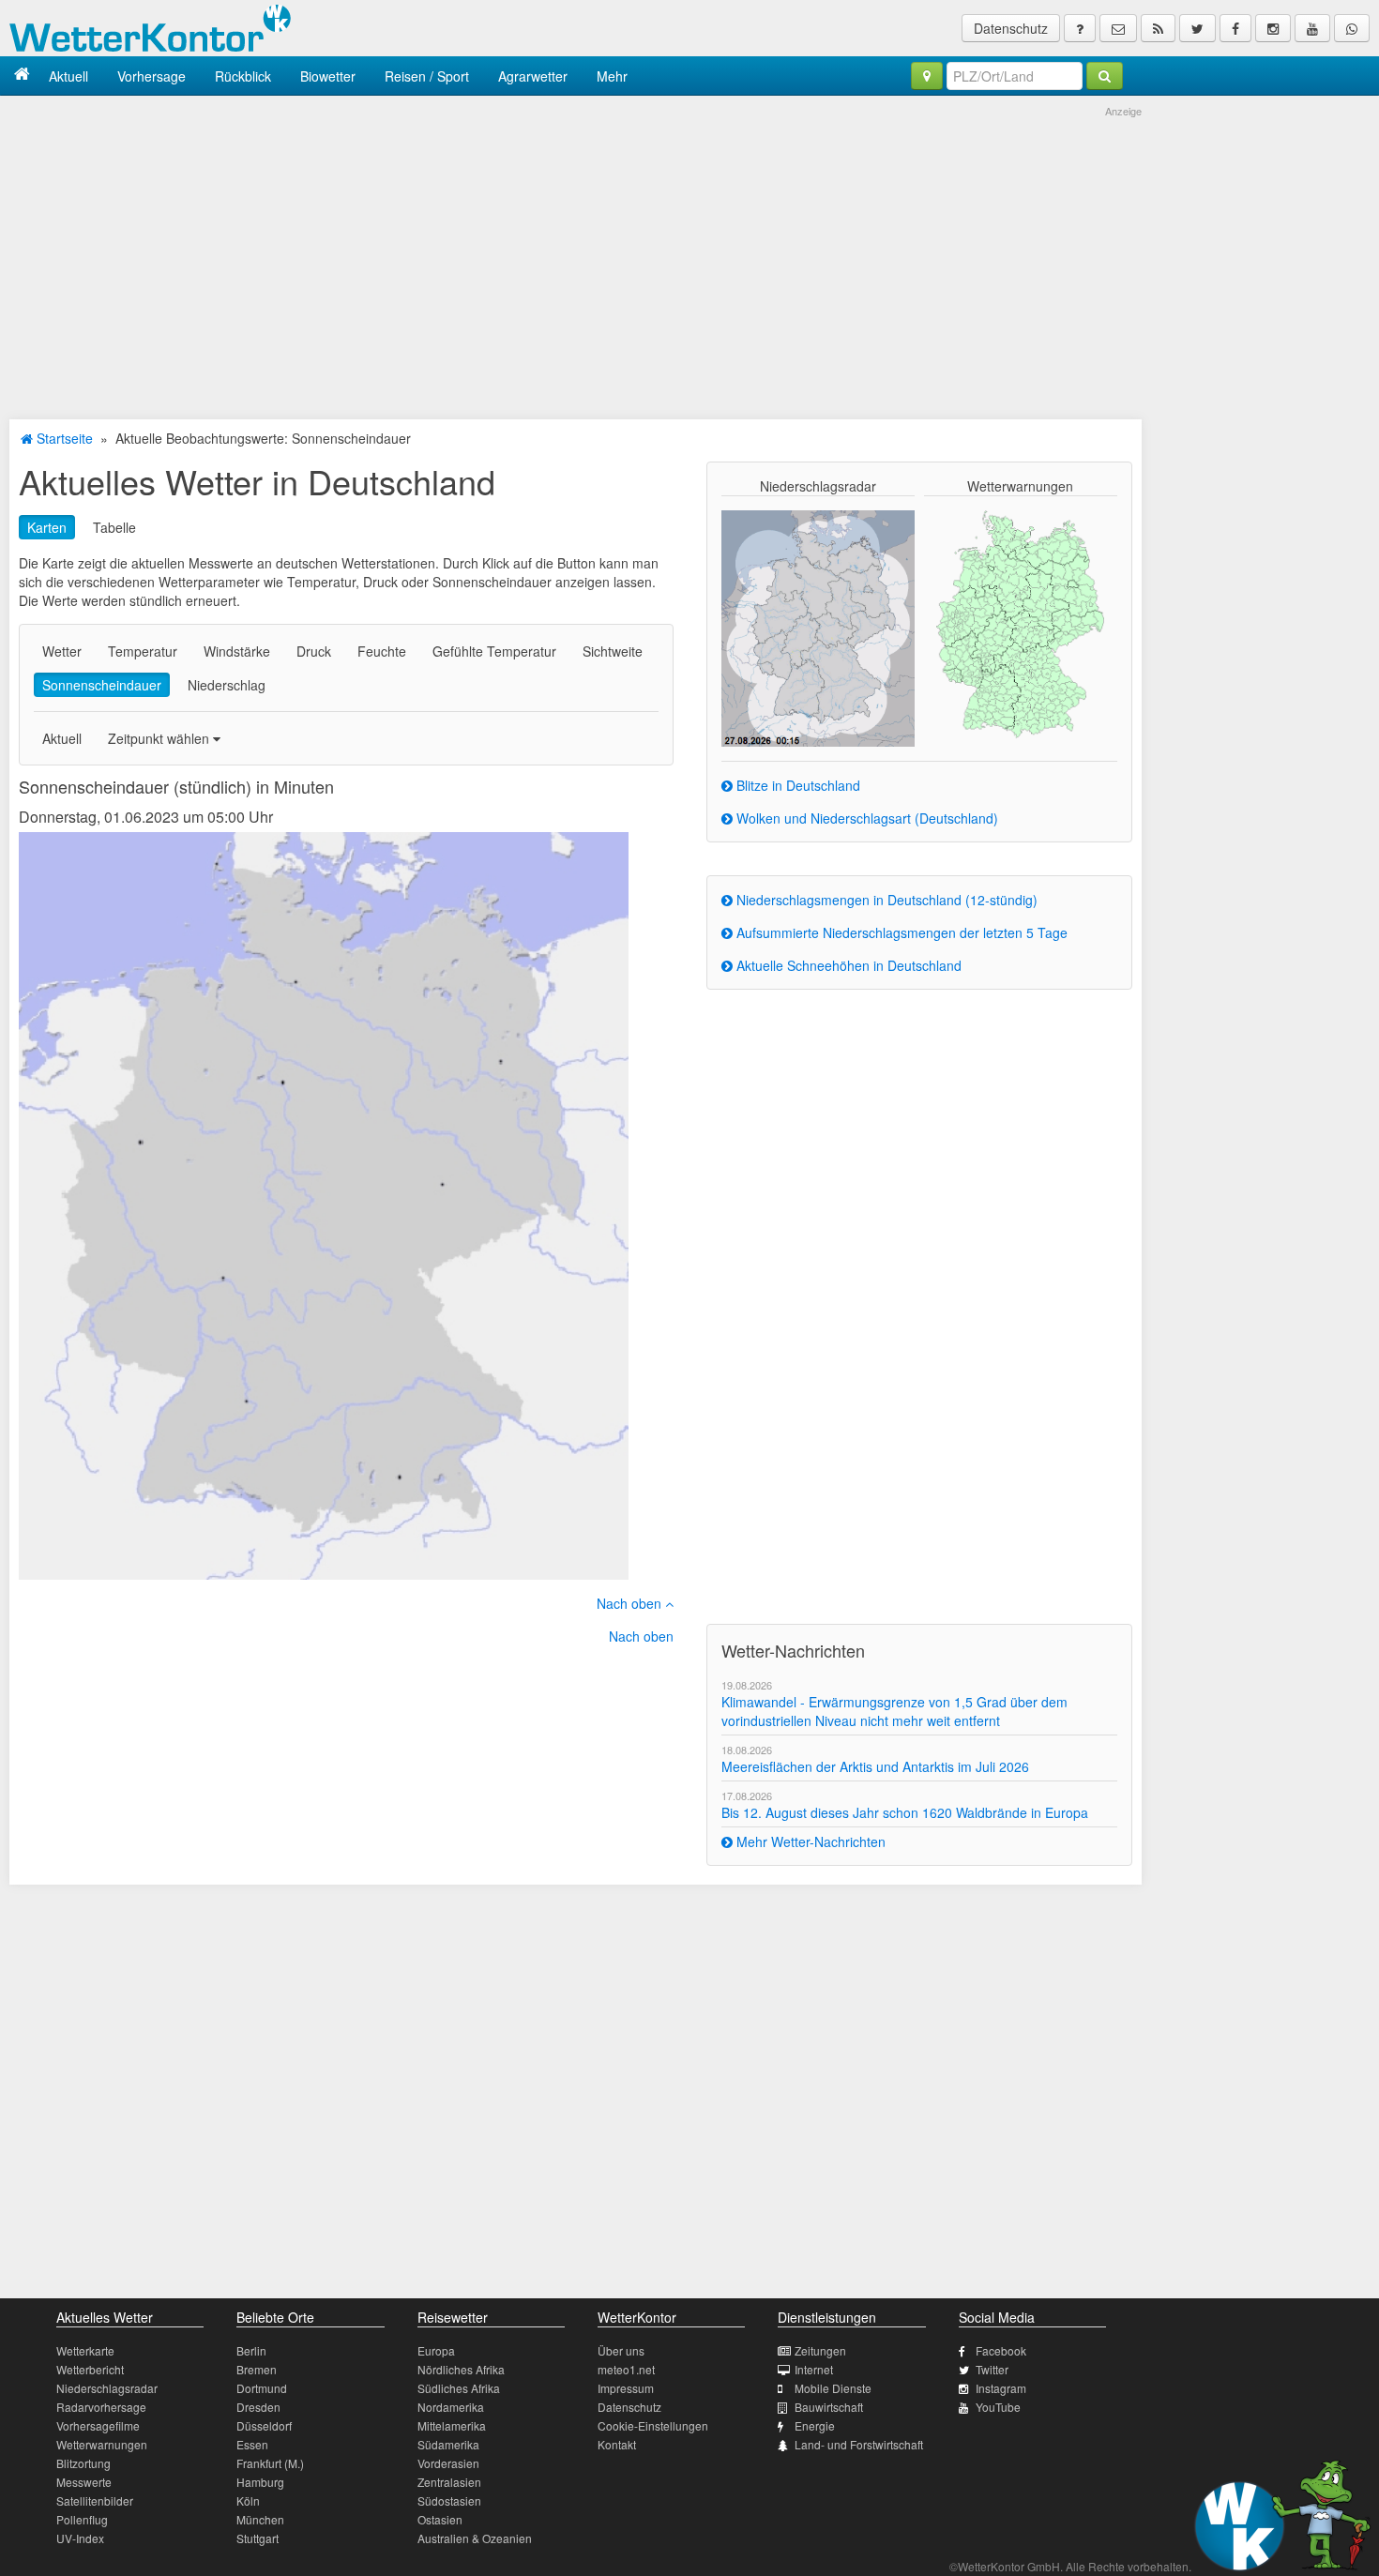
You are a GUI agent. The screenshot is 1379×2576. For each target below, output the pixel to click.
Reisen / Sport (427, 76)
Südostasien (449, 2500)
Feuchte (382, 651)
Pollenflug (82, 2519)
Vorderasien (448, 2463)
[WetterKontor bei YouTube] (1312, 28)
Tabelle (114, 527)
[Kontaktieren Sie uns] (1118, 28)
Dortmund (262, 2388)
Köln (248, 2500)
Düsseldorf (264, 2425)
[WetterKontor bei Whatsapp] (1352, 28)
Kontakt (617, 2444)
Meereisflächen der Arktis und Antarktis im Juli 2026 (875, 1766)
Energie (815, 2425)
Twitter (992, 2369)
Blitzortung (83, 2463)
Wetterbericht (90, 2369)
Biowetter (328, 76)
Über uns (621, 2350)
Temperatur (143, 651)
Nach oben (631, 1603)
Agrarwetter (533, 76)
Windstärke (237, 651)
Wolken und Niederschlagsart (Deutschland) (865, 818)
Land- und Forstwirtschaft (859, 2444)
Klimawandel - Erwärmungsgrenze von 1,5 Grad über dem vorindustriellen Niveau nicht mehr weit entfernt (894, 1711)
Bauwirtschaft (829, 2407)
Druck (314, 651)
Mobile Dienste (833, 2388)
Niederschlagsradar (107, 2388)
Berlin (251, 2350)
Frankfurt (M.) (270, 2463)
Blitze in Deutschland (796, 785)
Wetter (62, 651)
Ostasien (440, 2519)
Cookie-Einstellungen (653, 2425)
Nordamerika (451, 2407)
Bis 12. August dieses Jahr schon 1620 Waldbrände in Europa (905, 1812)
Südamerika (448, 2444)
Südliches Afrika (459, 2388)
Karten (47, 527)
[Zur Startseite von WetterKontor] (22, 76)
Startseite (63, 438)
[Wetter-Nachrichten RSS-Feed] (1158, 28)
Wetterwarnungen (102, 2444)
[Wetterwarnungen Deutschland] (1020, 623)
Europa (436, 2350)
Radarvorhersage (101, 2407)
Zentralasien (449, 2482)
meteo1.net (626, 2369)
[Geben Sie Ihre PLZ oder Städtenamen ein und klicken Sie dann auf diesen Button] (1105, 76)
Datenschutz (1011, 28)
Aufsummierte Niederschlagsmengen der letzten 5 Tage (900, 932)
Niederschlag (227, 685)
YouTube (998, 2407)
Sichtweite (613, 651)
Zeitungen (820, 2350)
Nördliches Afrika (461, 2369)
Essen (252, 2444)
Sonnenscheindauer (102, 685)
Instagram (1001, 2388)
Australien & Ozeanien (475, 2538)
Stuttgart (258, 2538)
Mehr (612, 76)
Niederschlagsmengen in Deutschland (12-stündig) (885, 900)
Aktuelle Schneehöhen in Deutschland (847, 965)
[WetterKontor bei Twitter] (1197, 28)
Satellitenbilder (95, 2500)
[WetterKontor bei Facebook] (1235, 28)
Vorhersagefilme (98, 2425)
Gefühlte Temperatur (494, 651)
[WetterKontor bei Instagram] (1273, 28)
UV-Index (80, 2538)
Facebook (1001, 2350)
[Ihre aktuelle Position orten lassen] (927, 76)
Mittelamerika (452, 2425)
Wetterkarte (85, 2350)
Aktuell (68, 76)
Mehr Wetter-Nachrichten (809, 1841)
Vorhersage (152, 76)
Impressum (626, 2388)
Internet (814, 2369)
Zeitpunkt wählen (160, 738)
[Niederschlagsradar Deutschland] (818, 627)
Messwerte (84, 2482)
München (260, 2519)
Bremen (257, 2369)
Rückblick (243, 76)
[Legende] (1080, 28)
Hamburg (260, 2482)
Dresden (258, 2407)
